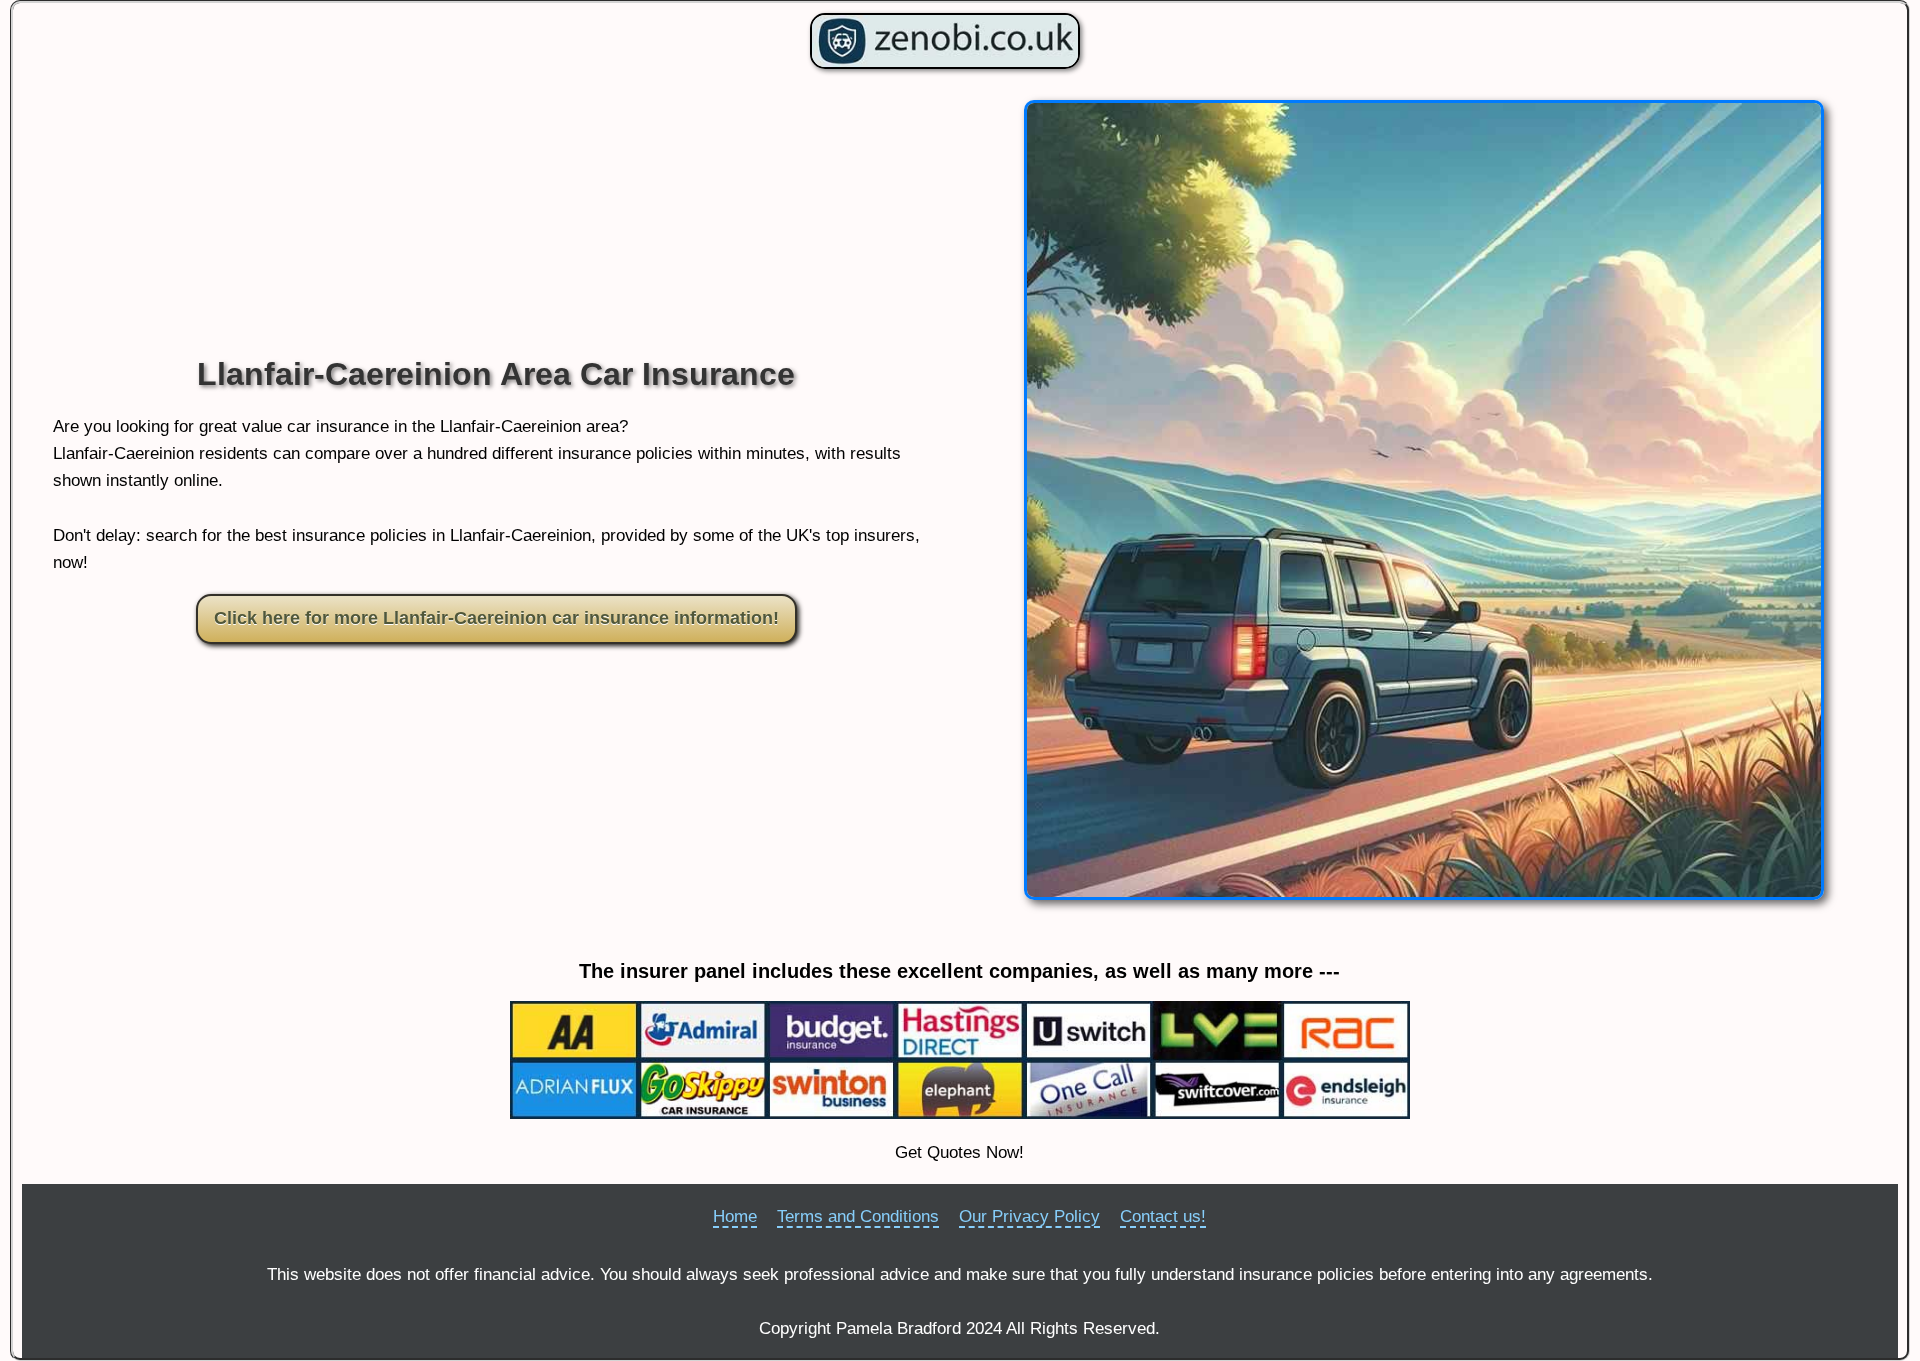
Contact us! (1163, 1216)
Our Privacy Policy (1029, 1216)
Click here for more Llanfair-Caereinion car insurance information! (496, 618)
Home (735, 1216)
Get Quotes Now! (959, 1152)
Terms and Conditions (858, 1216)
